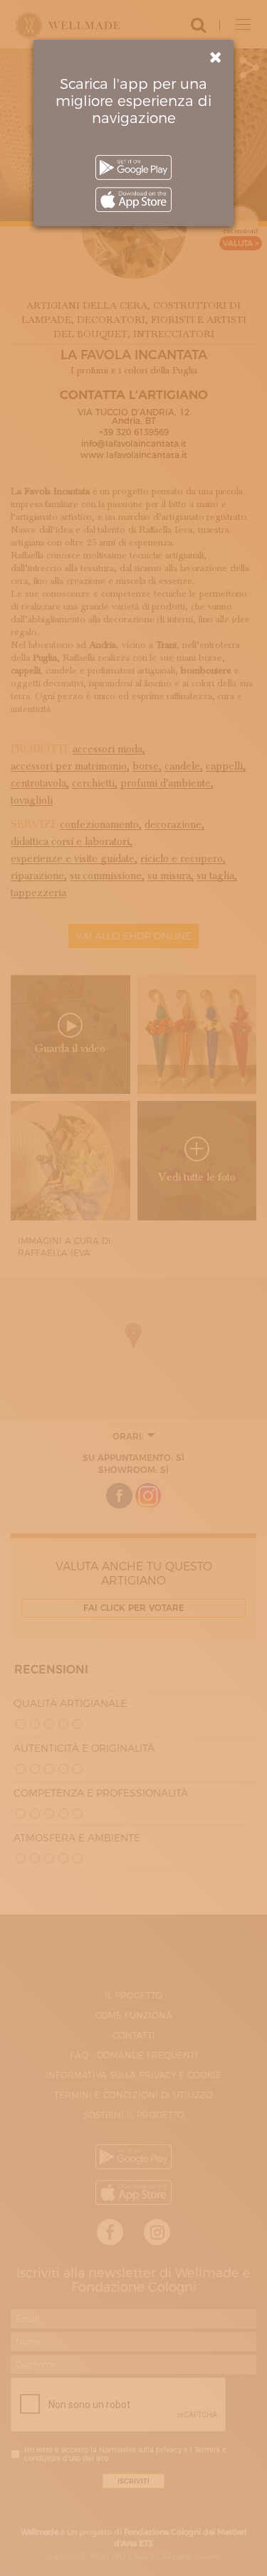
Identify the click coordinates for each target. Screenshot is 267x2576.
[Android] (133, 167)
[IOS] (133, 199)
